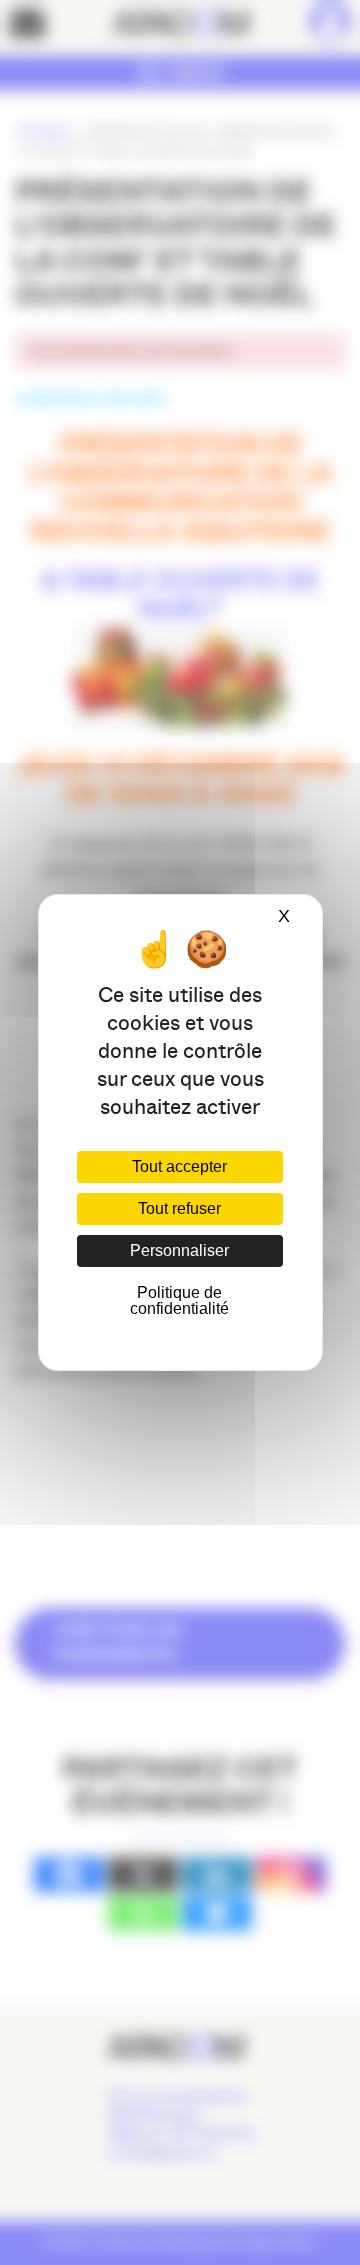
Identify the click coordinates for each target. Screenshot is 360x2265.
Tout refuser (179, 1208)
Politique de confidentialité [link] (179, 1300)
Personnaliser (179, 1250)
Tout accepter (179, 1166)
